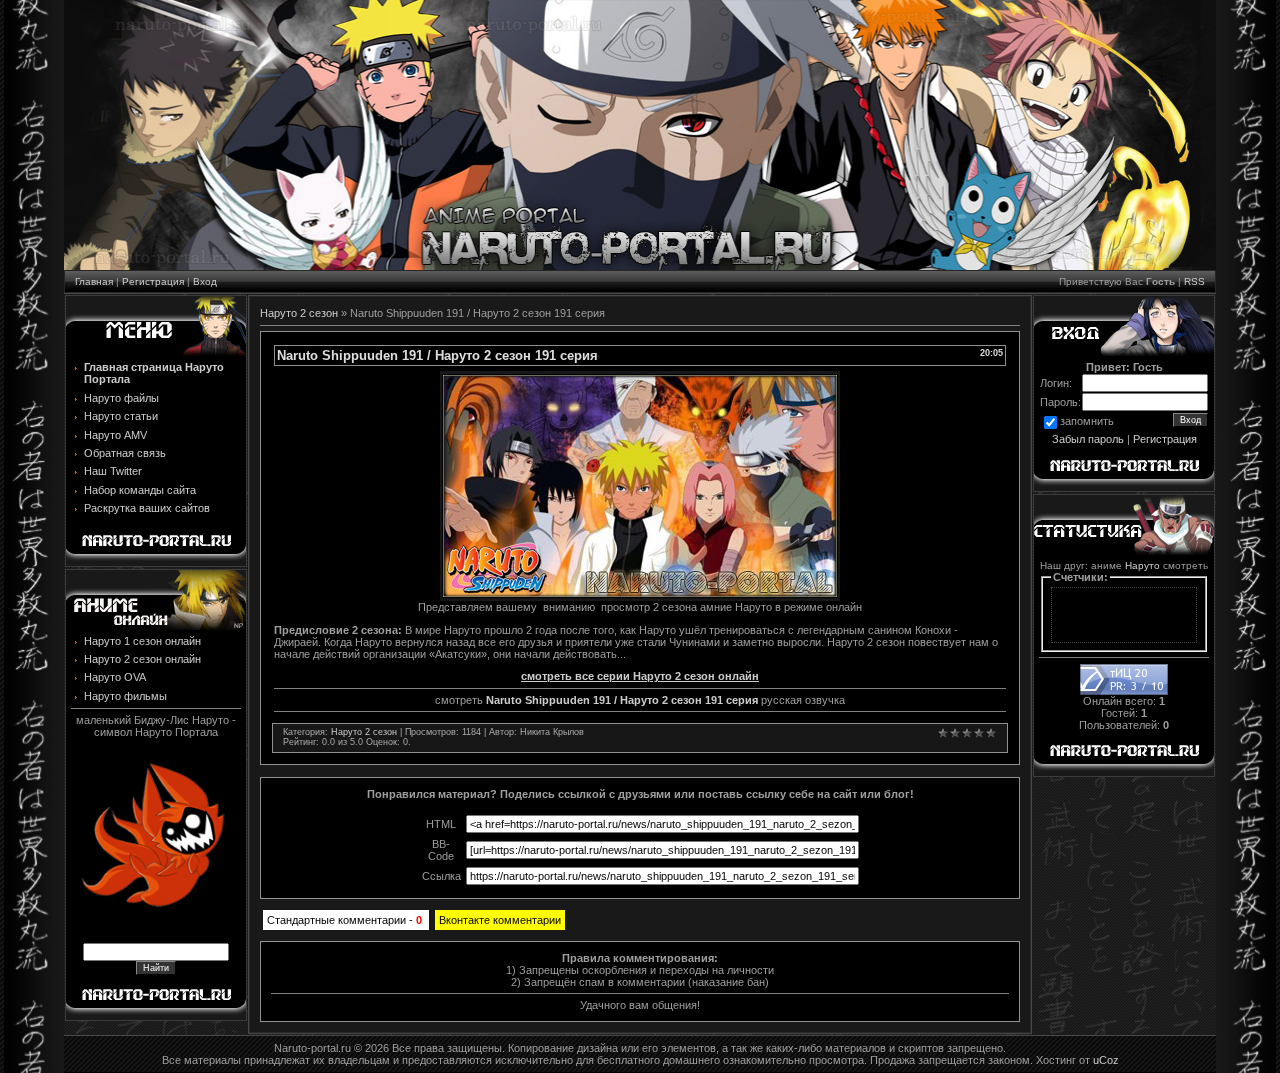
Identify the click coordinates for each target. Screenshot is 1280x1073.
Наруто (1142, 565)
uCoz (1106, 1060)
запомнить (1087, 422)
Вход (205, 281)
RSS (1194, 281)
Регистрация (153, 281)
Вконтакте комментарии (500, 920)
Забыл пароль (1088, 439)
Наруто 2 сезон (299, 313)
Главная (94, 281)
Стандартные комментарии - (344, 920)
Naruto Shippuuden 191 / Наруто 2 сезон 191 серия (622, 700)
